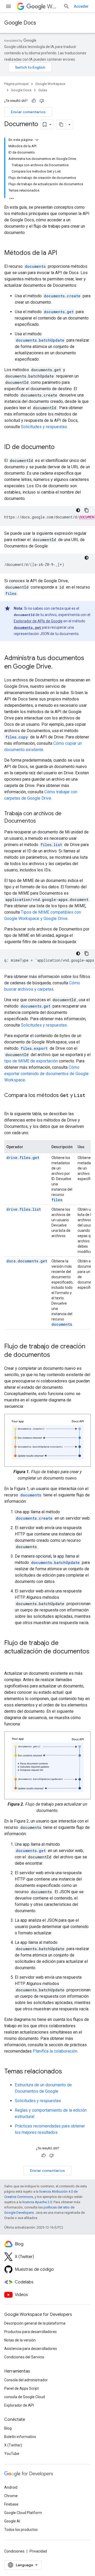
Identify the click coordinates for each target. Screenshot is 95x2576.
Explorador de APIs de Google (38, 621)
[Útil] (34, 101)
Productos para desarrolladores (30, 2332)
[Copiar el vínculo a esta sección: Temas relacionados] (67, 2072)
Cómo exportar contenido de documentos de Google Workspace (46, 1074)
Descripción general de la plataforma (35, 2323)
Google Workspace (50, 84)
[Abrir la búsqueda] (66, 6)
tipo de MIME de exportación (31, 1061)
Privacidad (38, 2551)
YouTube (12, 2454)
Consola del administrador (26, 2380)
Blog (8, 2428)
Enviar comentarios (28, 112)
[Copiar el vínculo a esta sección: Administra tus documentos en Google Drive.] (58, 667)
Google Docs (20, 23)
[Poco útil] (42, 101)
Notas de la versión (20, 2340)
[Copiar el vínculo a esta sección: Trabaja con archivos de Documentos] (41, 821)
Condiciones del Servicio (24, 2357)
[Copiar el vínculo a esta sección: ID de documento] (60, 447)
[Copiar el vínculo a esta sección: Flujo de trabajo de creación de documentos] (55, 1355)
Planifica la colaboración (55, 2051)
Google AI (12, 2521)
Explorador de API (19, 2405)
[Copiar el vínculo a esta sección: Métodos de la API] (63, 253)
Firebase (11, 2504)
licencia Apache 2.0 (37, 2202)
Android (11, 2487)
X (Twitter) (13, 2445)
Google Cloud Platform (23, 2513)
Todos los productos (21, 2530)
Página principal (16, 84)
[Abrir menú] (8, 6)
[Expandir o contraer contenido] (37, 140)
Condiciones (14, 2551)
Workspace (53, 6)
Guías (43, 90)
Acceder (81, 6)
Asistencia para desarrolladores (31, 2349)
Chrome (11, 2496)
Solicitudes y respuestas (44, 427)
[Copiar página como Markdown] (61, 125)
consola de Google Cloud (25, 2397)
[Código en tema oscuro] (78, 510)
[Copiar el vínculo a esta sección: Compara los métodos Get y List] (9, 1103)
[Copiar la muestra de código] (87, 510)
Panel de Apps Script (22, 2388)
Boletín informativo (20, 2437)
